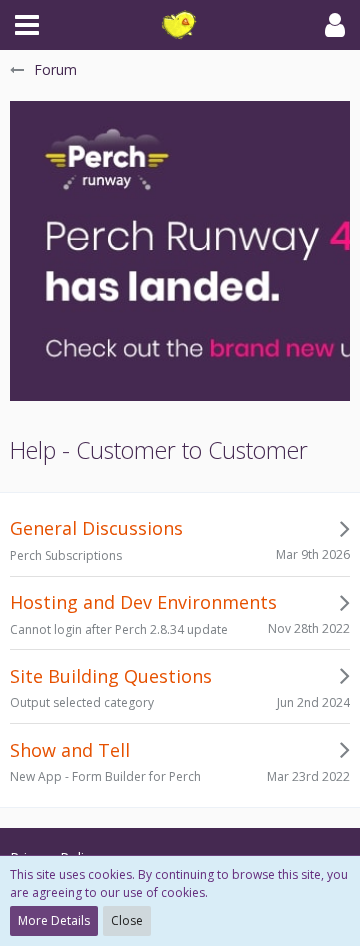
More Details (54, 920)
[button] (27, 25)
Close (127, 920)
